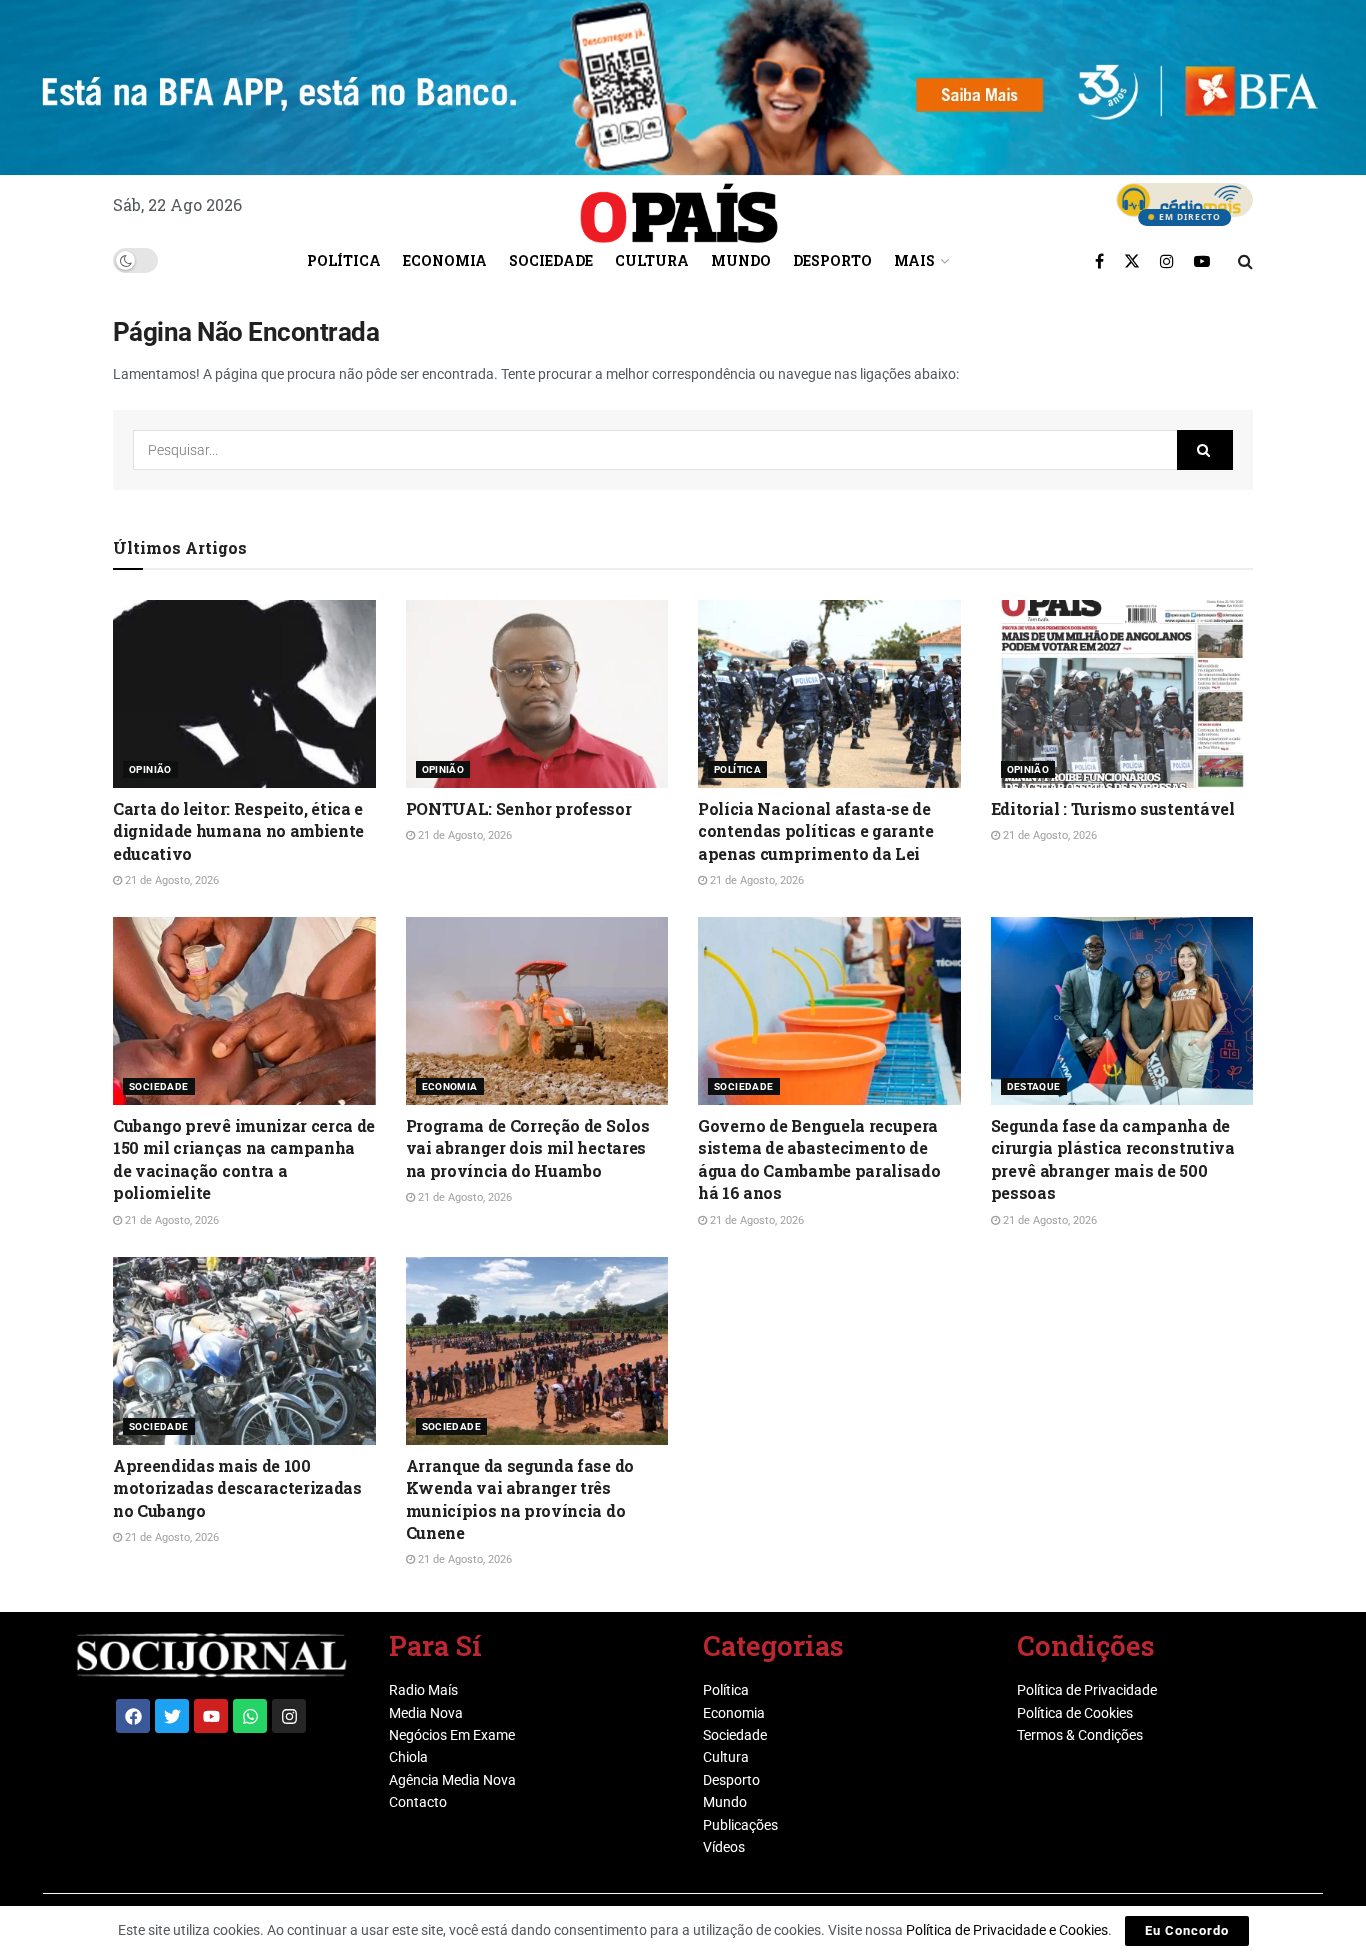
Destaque (1034, 1086)
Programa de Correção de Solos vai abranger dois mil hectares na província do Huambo (528, 1148)
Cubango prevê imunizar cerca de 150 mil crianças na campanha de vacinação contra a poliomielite (244, 1159)
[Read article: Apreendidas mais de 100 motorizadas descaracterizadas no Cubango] (244, 1351)
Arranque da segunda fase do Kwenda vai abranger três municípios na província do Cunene (520, 1499)
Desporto (832, 260)
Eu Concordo (1187, 1930)
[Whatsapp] (250, 1716)
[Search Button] (1245, 261)
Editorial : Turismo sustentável (1113, 808)
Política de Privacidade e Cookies (1007, 1930)
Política (344, 260)
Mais (914, 260)
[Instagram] (289, 1716)
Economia (445, 260)
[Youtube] (211, 1716)
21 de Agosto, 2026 (170, 880)
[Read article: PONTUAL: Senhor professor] (537, 694)
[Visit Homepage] (679, 206)
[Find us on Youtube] (1202, 261)
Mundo (741, 260)
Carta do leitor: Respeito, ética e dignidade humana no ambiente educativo (238, 831)
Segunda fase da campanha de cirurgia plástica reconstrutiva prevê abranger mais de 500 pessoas (1113, 1159)
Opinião (150, 769)
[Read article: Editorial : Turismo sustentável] (1122, 694)
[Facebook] (133, 1716)
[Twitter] (172, 1716)
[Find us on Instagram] (1167, 261)
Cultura (652, 260)
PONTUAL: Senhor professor (519, 808)
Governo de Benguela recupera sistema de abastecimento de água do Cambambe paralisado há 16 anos (819, 1159)
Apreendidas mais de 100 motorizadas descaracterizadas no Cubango (237, 1488)
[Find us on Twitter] (1132, 261)
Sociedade (551, 260)
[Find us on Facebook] (1099, 261)
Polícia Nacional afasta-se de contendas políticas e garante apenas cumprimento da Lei (816, 831)
